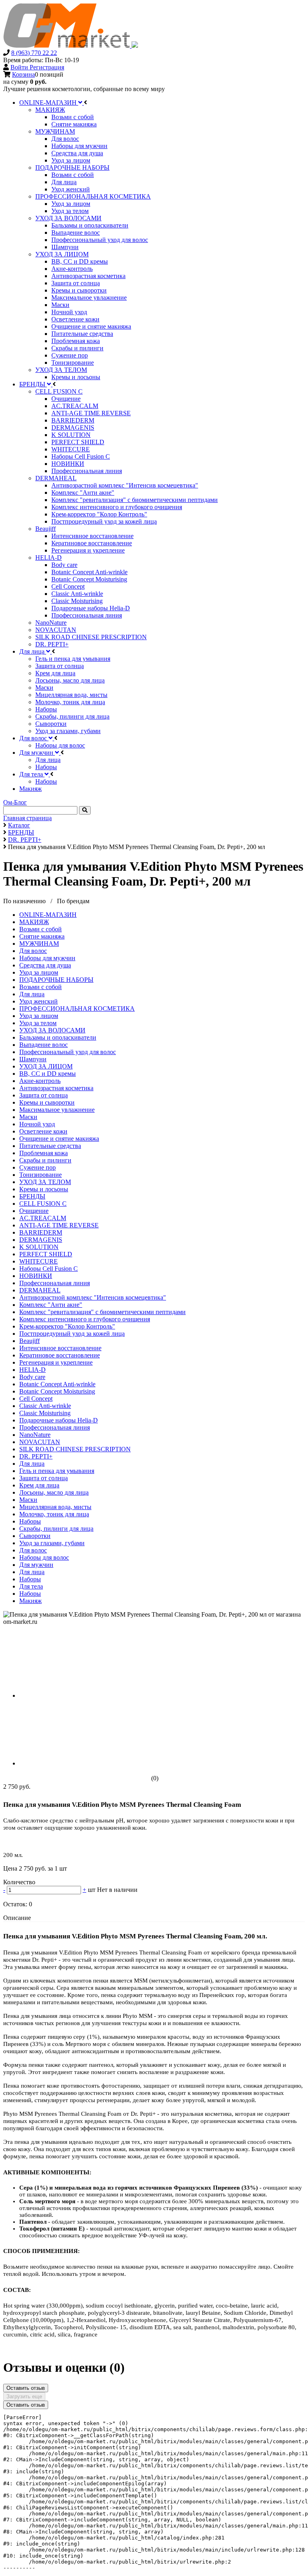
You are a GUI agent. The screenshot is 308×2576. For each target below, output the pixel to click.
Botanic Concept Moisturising (57, 1391)
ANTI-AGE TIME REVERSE (59, 1225)
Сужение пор (37, 1167)
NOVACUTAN (40, 1442)
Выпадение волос (44, 1045)
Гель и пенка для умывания (57, 1471)
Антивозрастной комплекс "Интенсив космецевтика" (93, 1297)
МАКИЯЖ (34, 922)
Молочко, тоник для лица (54, 1514)
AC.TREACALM (43, 1218)
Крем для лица (39, 1485)
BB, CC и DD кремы (48, 1074)
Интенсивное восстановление (60, 1348)
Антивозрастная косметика (56, 1088)
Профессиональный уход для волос (68, 1052)
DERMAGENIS (41, 1240)
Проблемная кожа (44, 1153)
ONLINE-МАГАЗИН (48, 915)
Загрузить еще (24, 2396)
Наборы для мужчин (47, 958)
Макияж (30, 1601)
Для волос (33, 951)
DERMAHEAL (40, 1290)
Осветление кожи (43, 1131)
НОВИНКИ (36, 1276)
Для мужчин (36, 1565)
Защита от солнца (44, 1095)
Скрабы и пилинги (45, 1160)
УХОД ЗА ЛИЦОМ (46, 1066)
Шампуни (33, 1059)
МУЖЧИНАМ (39, 944)
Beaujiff (29, 1341)
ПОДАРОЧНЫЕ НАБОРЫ (56, 980)
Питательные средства (50, 1146)
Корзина (23, 74)
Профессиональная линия (55, 1283)
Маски (28, 1117)
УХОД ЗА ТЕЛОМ (45, 1182)
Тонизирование (41, 1175)
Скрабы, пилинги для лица (56, 1529)
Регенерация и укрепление (56, 1362)
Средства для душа (45, 965)
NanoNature (35, 1435)
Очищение (34, 1211)
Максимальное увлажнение (57, 1110)
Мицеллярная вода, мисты (55, 1507)
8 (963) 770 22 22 (34, 53)
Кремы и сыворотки (47, 1102)
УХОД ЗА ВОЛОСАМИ (52, 1030)
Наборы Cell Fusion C (49, 1269)
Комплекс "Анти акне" (51, 1305)
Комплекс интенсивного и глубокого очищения (85, 1319)
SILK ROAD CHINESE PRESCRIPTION (75, 1449)
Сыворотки (35, 1536)
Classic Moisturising (45, 1413)
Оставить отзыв (26, 2388)
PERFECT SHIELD (46, 1254)
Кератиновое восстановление (60, 1355)
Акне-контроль (40, 1081)
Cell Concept (36, 1399)
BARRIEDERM (41, 1232)
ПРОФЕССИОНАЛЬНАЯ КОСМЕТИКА (77, 1009)
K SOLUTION (39, 1247)
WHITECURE (38, 1261)
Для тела (31, 1586)
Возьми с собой (41, 929)
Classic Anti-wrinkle (45, 1406)
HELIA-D (32, 1370)
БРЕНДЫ (32, 1196)
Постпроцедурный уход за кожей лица (72, 1334)
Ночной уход (37, 1124)
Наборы (30, 1521)
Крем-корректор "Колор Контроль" (67, 1326)
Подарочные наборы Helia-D (59, 1420)
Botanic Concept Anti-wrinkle (57, 1384)
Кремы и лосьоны (44, 1189)
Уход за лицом (39, 972)
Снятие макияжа (42, 936)
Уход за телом (38, 1023)
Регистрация (47, 67)
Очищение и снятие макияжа (59, 1139)
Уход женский (38, 1001)
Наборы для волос (44, 1557)
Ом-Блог (15, 802)
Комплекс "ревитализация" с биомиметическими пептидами (102, 1312)
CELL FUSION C (43, 1204)
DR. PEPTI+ (36, 1456)
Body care (32, 1377)
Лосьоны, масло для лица (54, 1492)
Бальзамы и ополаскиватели (58, 1037)
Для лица (32, 994)
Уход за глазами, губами (52, 1543)
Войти (20, 67)
